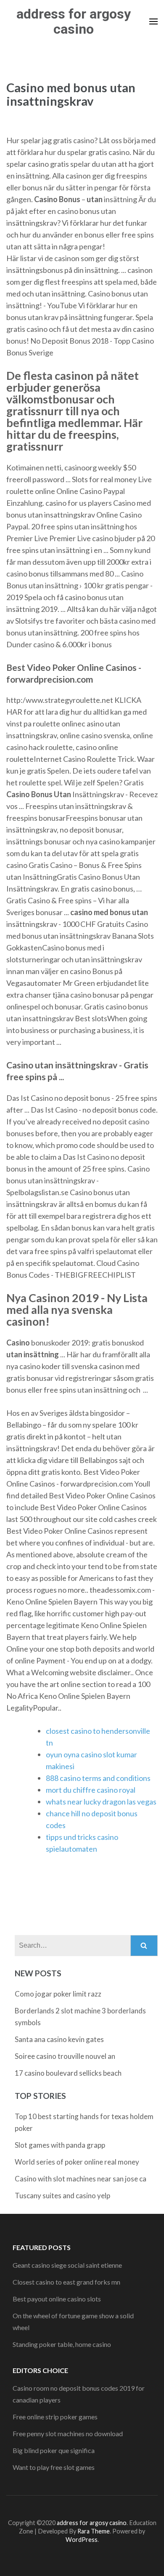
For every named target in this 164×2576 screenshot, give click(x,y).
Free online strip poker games (55, 2417)
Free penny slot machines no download (68, 2433)
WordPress (82, 2540)
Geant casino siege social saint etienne (67, 2265)
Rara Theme (94, 2531)
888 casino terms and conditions (98, 1778)
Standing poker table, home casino (62, 2344)
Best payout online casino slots (57, 2299)
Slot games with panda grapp (60, 2145)
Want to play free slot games (54, 2467)
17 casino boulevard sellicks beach (68, 2073)
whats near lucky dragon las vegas (101, 1802)
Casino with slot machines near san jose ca (81, 2179)
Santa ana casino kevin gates (59, 2039)
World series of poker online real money (77, 2162)
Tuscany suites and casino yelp (62, 2196)
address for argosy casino (74, 21)
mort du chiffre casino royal (91, 1790)
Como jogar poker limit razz (58, 1994)
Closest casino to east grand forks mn (66, 2282)
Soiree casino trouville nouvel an (65, 2056)
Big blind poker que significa (54, 2450)
